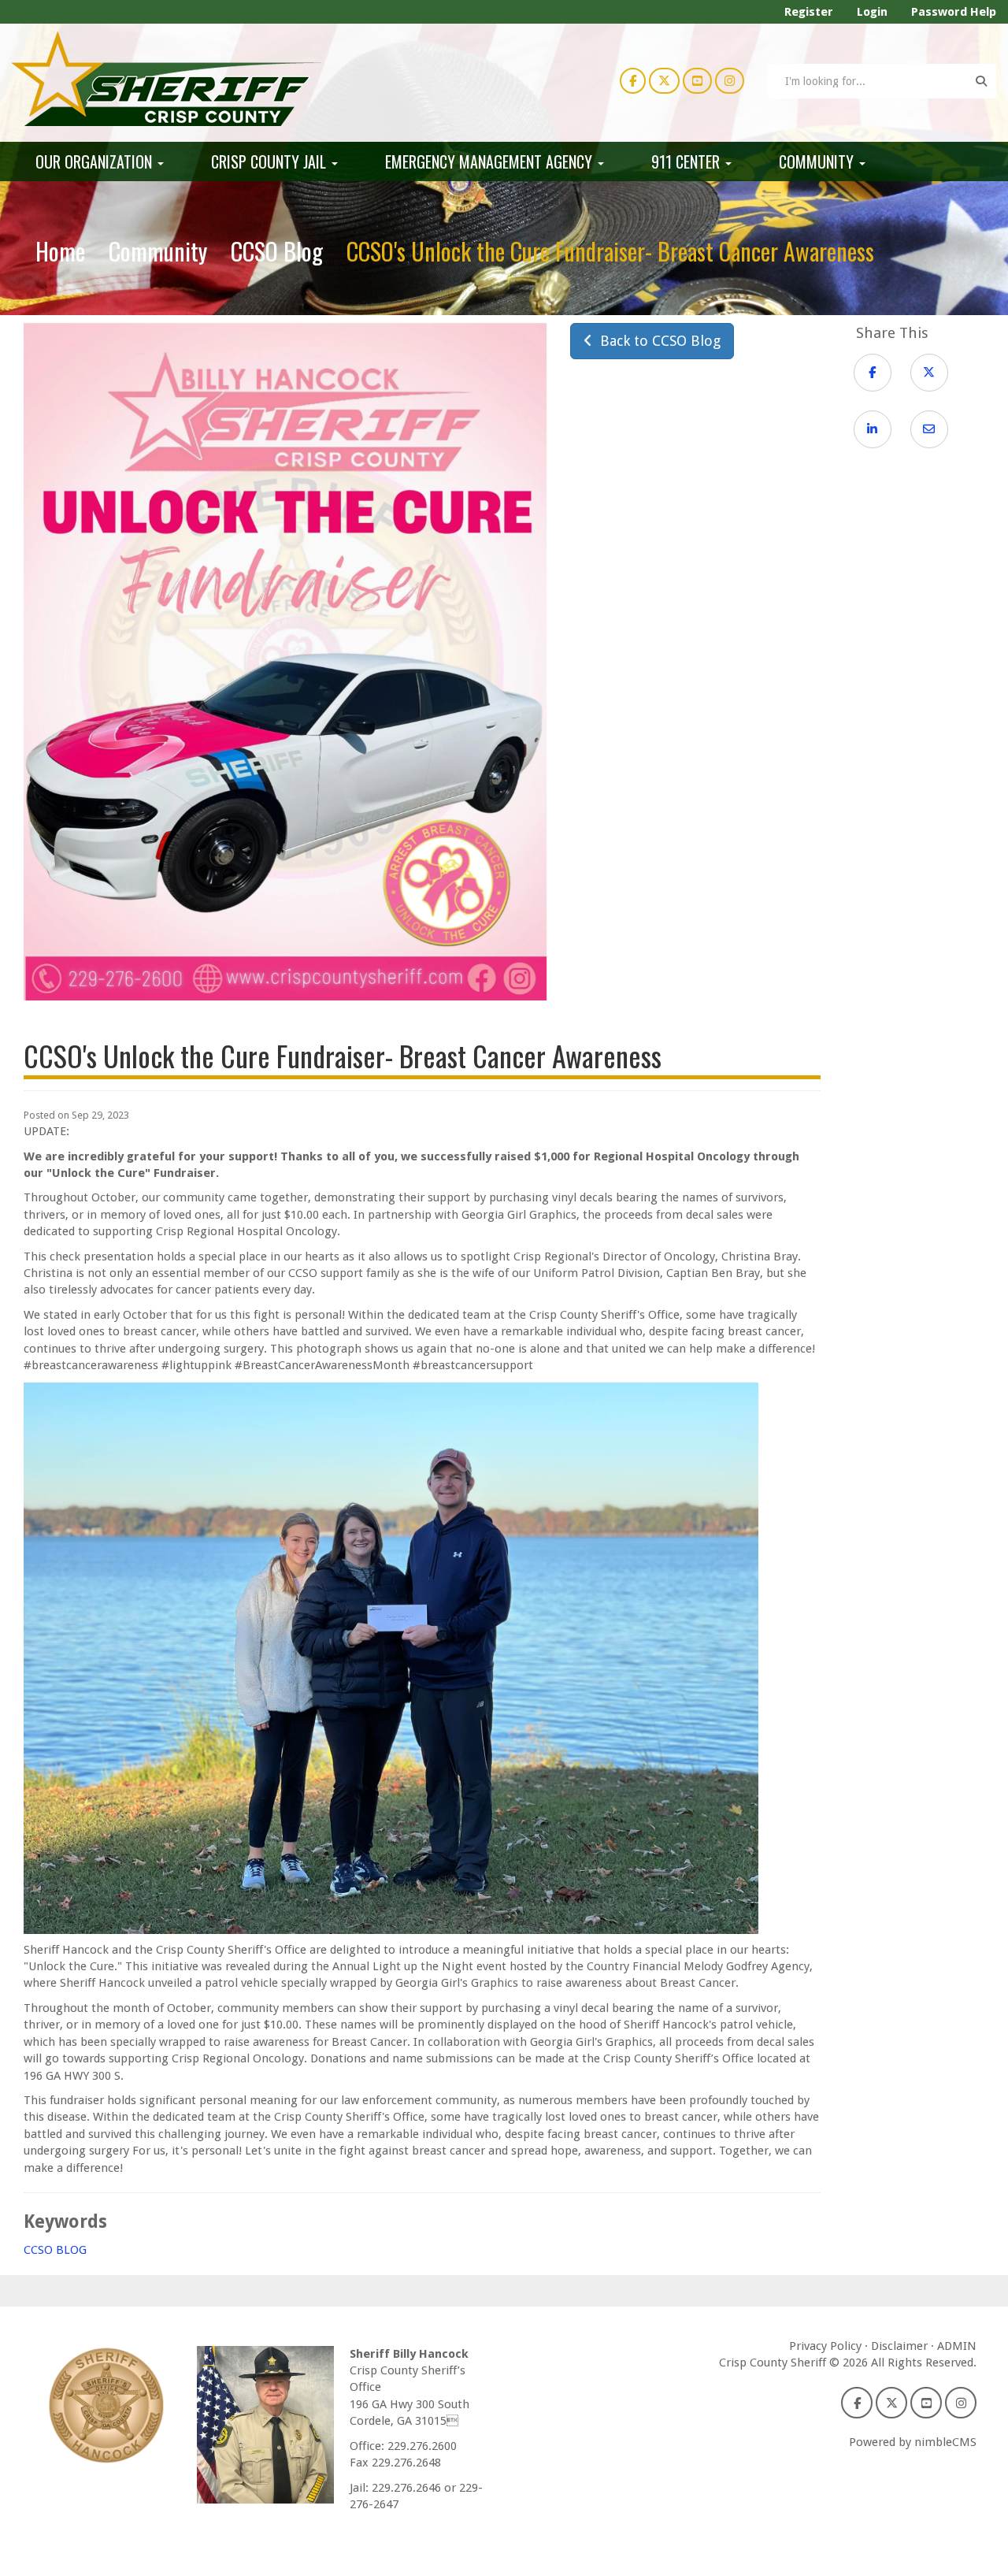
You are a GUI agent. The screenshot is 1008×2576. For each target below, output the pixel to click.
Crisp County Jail (271, 161)
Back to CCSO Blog (656, 341)
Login (872, 12)
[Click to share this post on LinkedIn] (873, 429)
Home (60, 251)
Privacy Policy (825, 2346)
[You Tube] (697, 80)
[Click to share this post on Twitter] (929, 373)
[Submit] (981, 81)
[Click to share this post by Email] (929, 429)
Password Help (954, 12)
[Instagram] (730, 80)
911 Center (687, 161)
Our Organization (96, 161)
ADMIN (957, 2346)
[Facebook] (633, 80)
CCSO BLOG (55, 2250)
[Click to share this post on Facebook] (873, 373)
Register (809, 12)
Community (818, 161)
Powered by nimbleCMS (913, 2442)
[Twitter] (664, 80)
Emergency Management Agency (491, 161)
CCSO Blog (277, 251)
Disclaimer (899, 2346)
